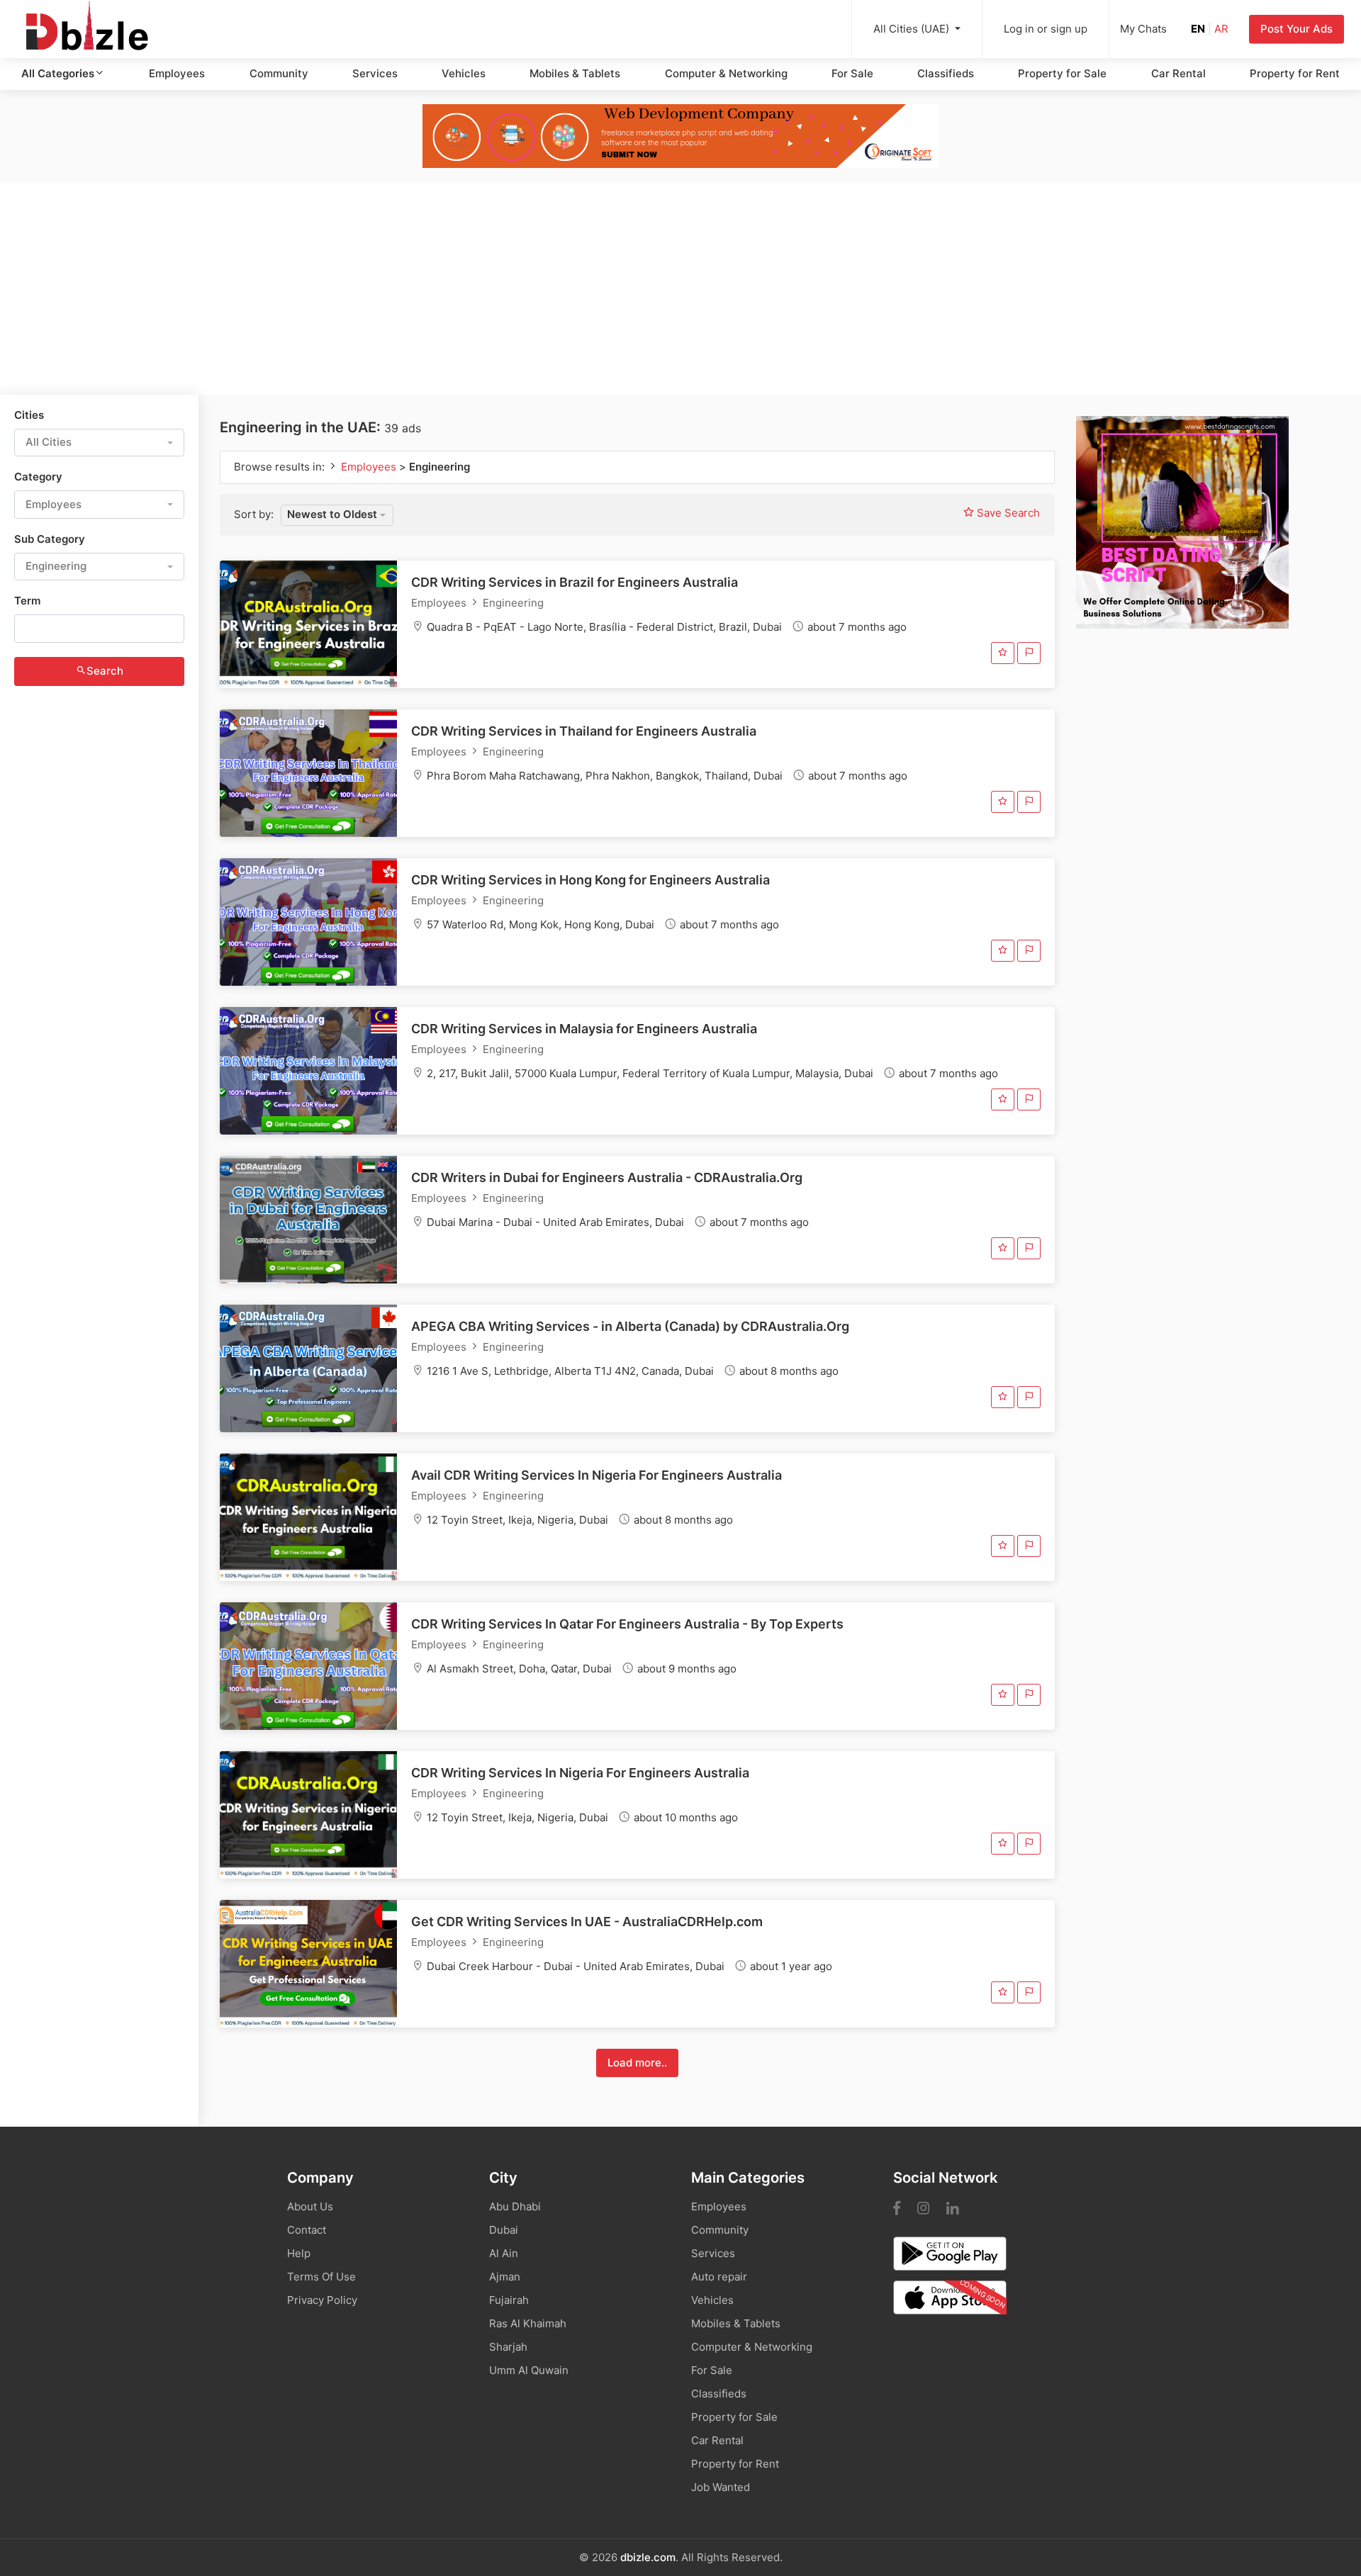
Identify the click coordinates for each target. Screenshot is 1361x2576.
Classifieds (946, 73)
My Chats (1143, 29)
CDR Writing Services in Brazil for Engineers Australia (575, 582)
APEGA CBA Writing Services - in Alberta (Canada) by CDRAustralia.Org (630, 1326)
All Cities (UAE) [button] (913, 29)
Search (105, 671)
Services (375, 73)
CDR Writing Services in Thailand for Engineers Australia (584, 731)
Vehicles (464, 73)
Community (279, 73)
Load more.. (637, 2063)
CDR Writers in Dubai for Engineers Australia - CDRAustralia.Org (607, 1177)
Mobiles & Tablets (575, 73)
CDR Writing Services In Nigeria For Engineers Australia (580, 1773)
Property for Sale (1062, 73)
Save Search (1007, 513)
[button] (99, 443)
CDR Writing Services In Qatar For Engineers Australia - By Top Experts (627, 1624)
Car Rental (1178, 73)
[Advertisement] (680, 288)
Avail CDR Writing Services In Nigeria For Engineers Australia (597, 1475)
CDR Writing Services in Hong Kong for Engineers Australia (590, 880)
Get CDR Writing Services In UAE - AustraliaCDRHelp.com (587, 1922)
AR (1221, 29)
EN (1198, 29)
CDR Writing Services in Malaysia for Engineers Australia (584, 1029)
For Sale (852, 73)
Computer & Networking (726, 73)
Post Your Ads (1296, 29)
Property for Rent (1295, 73)
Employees (177, 73)
